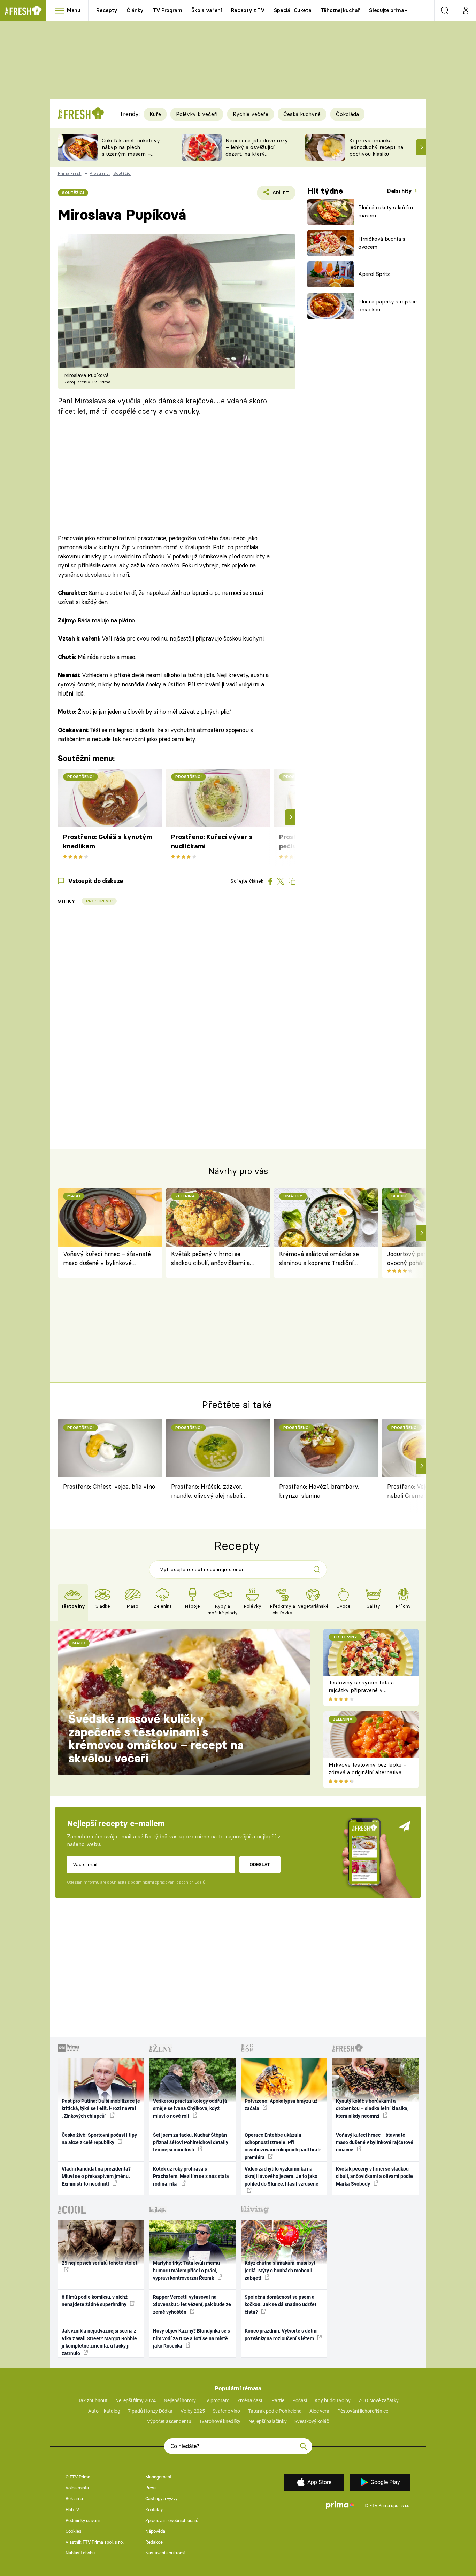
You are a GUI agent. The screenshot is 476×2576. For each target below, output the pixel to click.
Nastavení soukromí (165, 2553)
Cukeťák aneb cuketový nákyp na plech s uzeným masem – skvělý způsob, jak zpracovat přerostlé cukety (131, 157)
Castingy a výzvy (161, 2499)
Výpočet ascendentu (169, 2421)
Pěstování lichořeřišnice (363, 2411)
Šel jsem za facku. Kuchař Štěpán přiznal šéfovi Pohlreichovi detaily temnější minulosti (191, 2143)
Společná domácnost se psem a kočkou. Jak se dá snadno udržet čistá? (281, 2305)
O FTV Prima (78, 2477)
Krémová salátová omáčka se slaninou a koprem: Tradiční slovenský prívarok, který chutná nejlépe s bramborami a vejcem (322, 1259)
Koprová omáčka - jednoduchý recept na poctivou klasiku (376, 147)
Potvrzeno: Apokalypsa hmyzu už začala (281, 2105)
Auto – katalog (104, 2411)
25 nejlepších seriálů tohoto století (100, 2263)
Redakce (154, 2542)
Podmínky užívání (83, 2520)
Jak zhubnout (93, 2400)
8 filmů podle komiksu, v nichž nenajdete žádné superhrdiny (95, 2301)
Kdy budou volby (333, 2400)
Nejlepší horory (180, 2400)
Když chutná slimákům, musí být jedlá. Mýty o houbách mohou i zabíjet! (280, 2270)
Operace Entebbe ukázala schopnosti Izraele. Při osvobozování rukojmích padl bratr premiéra (283, 2146)
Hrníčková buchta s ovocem (382, 243)
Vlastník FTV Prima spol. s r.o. (95, 2542)
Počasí (300, 2400)
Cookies (74, 2531)
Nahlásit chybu (80, 2553)
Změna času (251, 2400)
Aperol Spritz (374, 274)
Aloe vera (319, 2411)
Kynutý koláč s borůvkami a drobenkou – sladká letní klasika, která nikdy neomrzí (372, 2108)
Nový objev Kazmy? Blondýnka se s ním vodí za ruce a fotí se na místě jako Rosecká (191, 2338)
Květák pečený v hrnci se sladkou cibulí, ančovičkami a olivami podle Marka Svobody (211, 1259)
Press (151, 2488)
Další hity (400, 191)
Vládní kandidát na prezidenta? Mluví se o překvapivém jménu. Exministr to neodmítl (96, 2176)
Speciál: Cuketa (293, 10)
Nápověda (155, 2531)
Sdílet (280, 195)
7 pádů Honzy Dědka (150, 2411)
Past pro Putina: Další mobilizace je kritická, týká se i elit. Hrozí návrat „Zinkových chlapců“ (101, 2108)
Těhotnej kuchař (340, 10)
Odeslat (260, 1864)
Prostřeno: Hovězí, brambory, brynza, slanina (319, 1491)
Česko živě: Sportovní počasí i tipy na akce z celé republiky (99, 2139)
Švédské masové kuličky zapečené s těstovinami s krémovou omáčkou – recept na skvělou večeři (156, 1739)
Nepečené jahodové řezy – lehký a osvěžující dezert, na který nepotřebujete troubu (257, 150)
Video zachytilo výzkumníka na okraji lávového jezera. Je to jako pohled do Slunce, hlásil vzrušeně (282, 2176)
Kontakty (154, 2510)
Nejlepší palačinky (268, 2421)
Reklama (74, 2499)
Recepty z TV (248, 10)
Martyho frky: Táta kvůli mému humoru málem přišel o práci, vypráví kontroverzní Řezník (186, 2270)
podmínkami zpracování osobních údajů (168, 1882)
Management (158, 2477)
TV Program (167, 10)
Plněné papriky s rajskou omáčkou (387, 305)
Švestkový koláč (312, 2421)
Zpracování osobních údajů (172, 2520)
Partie (278, 2400)
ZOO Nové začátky (379, 2400)
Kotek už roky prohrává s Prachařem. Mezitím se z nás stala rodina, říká (191, 2176)
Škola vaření (207, 10)
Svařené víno (226, 2411)
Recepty (107, 10)
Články (135, 10)
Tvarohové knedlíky (220, 2421)
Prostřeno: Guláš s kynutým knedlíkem (108, 841)
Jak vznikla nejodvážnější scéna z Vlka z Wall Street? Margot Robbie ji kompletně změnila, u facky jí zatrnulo (99, 2342)
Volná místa (77, 2488)
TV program (216, 2400)
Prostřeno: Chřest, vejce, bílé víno (109, 1486)
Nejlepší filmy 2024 (136, 2400)
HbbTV (72, 2510)
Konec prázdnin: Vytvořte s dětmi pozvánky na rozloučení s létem (281, 2334)
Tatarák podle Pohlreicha (275, 2411)
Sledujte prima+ (388, 10)
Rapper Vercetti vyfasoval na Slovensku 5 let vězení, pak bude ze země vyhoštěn (192, 2305)
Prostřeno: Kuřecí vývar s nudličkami (212, 841)
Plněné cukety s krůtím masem (386, 211)
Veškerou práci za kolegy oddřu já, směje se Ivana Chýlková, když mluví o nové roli (191, 2108)
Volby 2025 (193, 2411)
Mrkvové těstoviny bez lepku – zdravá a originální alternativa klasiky (368, 1772)
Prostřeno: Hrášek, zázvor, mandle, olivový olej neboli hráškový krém (207, 1492)
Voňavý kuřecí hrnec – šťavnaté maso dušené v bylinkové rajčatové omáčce (107, 1259)
